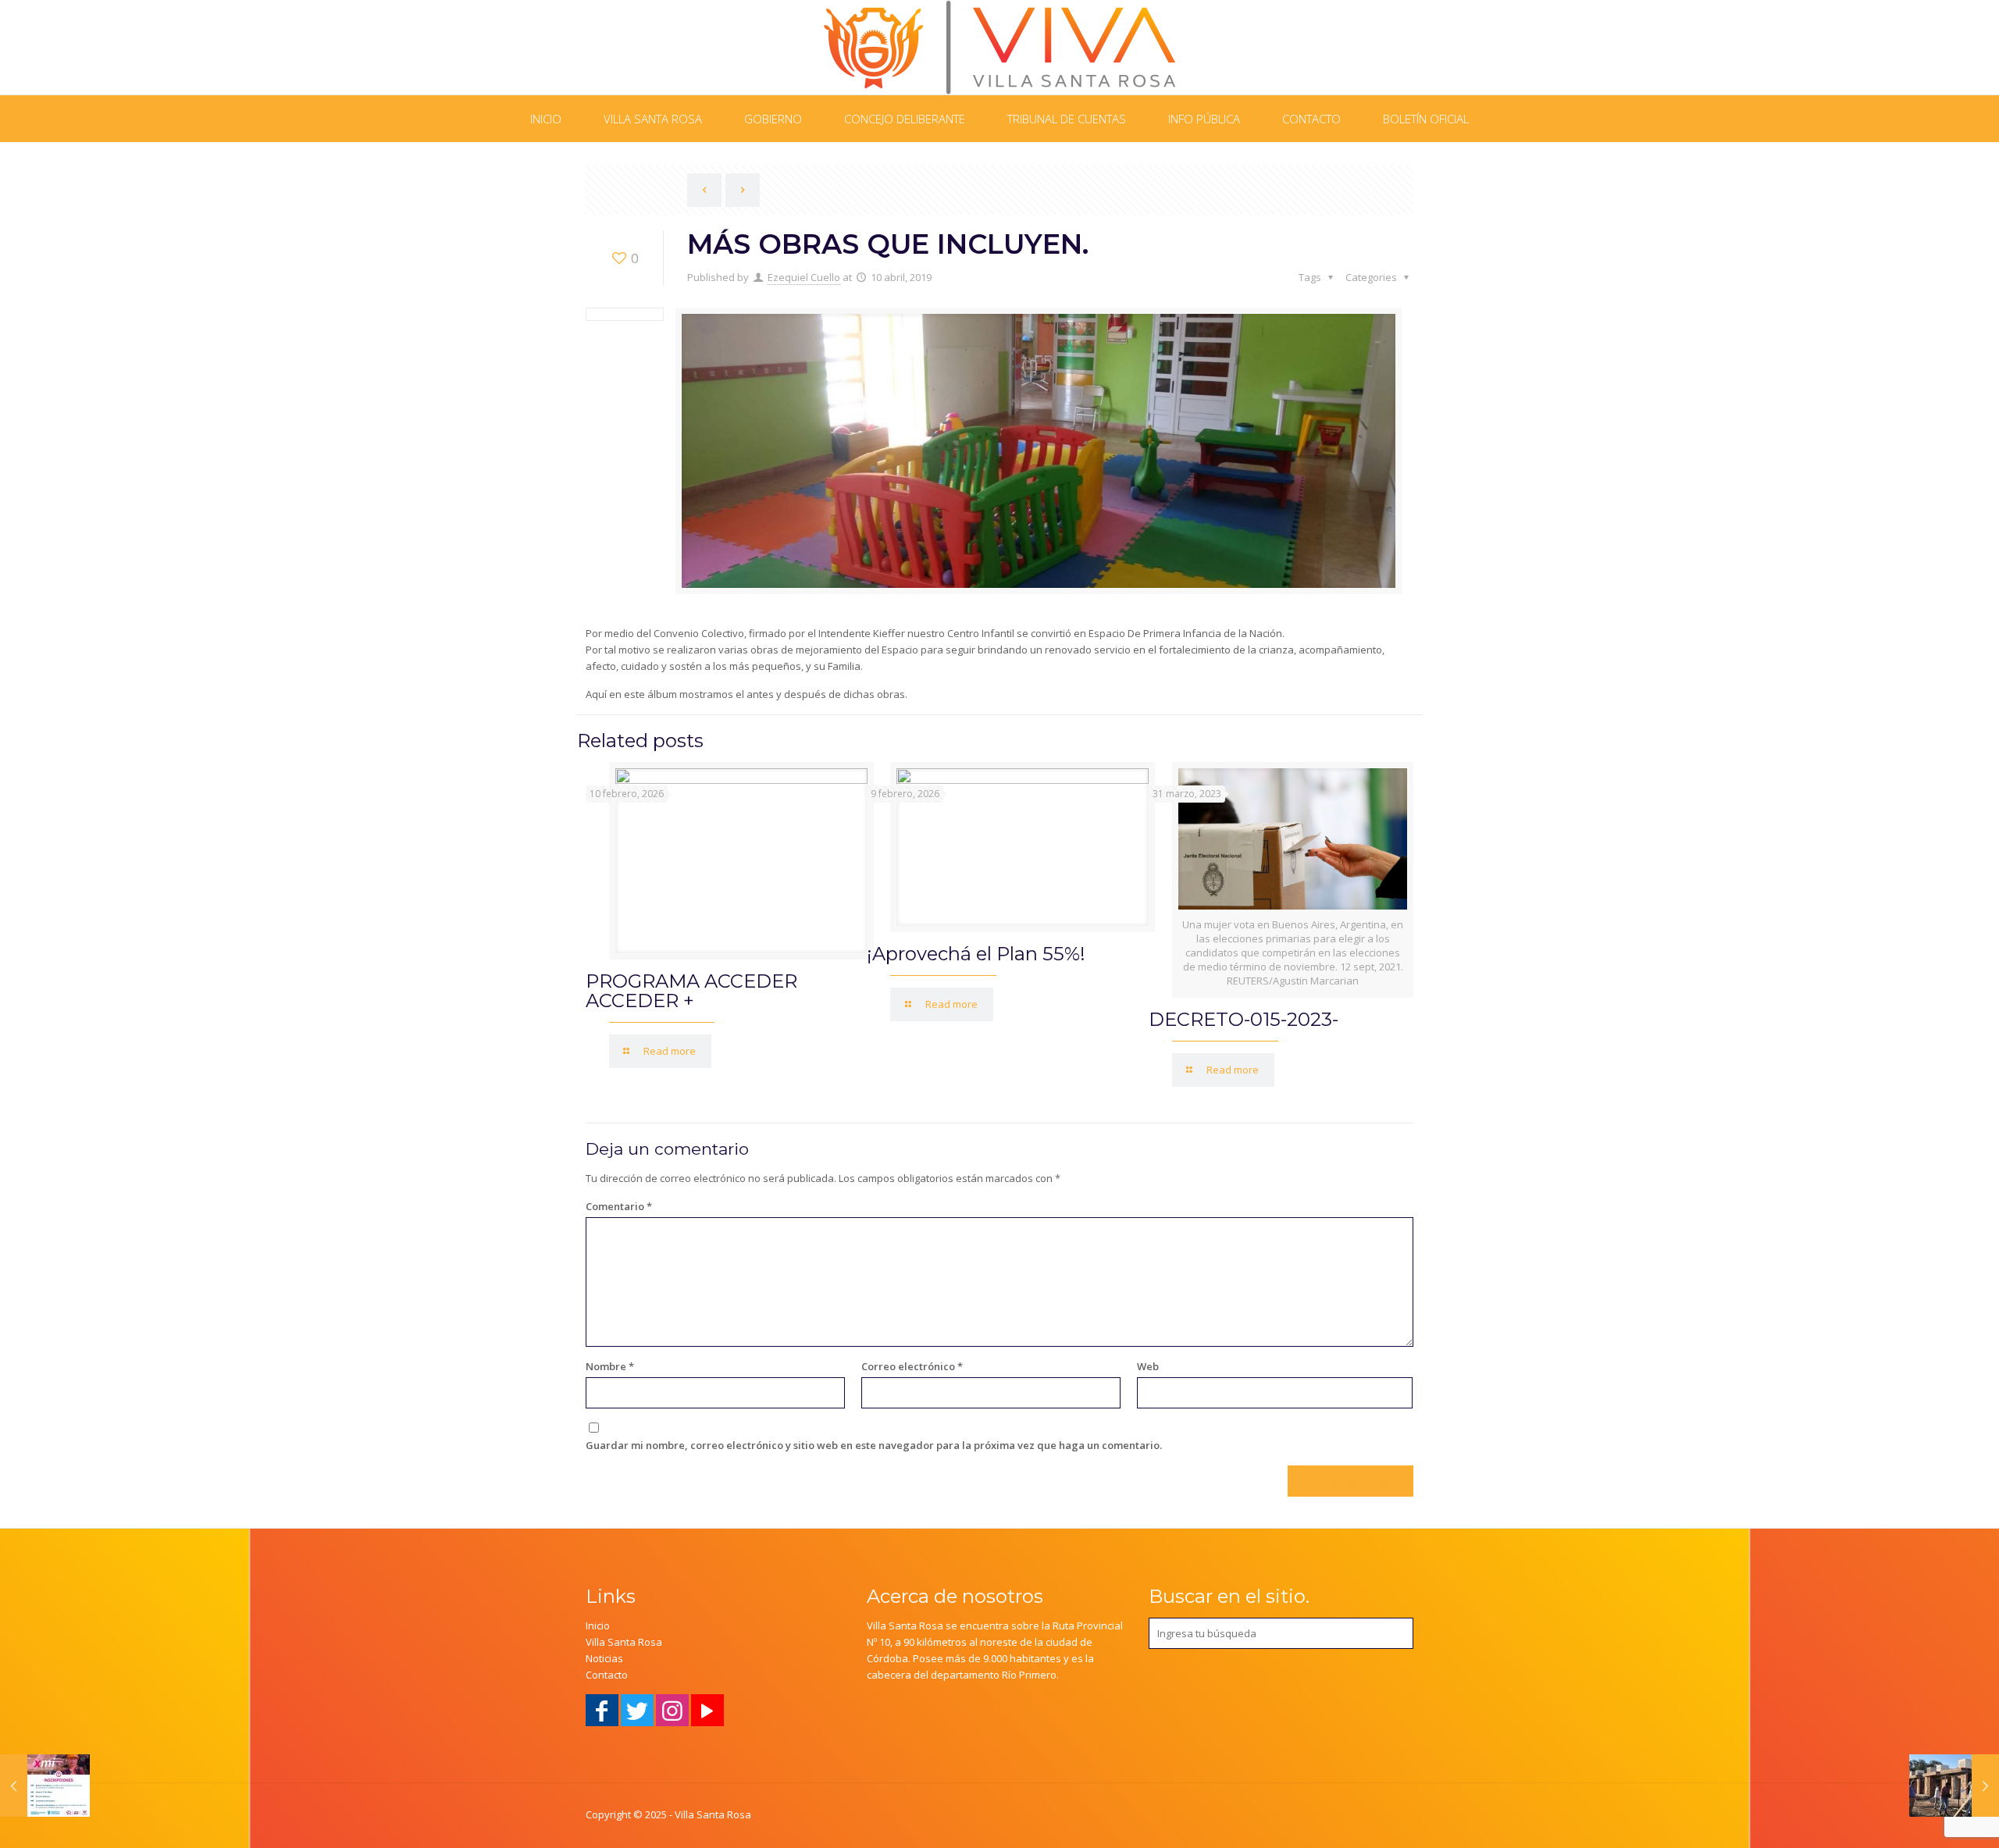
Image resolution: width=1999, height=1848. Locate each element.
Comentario (619, 1206)
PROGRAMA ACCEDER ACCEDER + (691, 991)
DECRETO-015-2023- (1244, 1019)
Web (1148, 1366)
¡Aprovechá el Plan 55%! (976, 954)
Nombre (610, 1366)
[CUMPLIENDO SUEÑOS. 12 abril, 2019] (1954, 1786)
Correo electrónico (912, 1366)
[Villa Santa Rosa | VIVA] (1000, 47)
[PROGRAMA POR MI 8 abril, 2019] (45, 1786)
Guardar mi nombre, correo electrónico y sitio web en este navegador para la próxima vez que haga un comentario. (874, 1445)
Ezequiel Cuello (804, 277)
